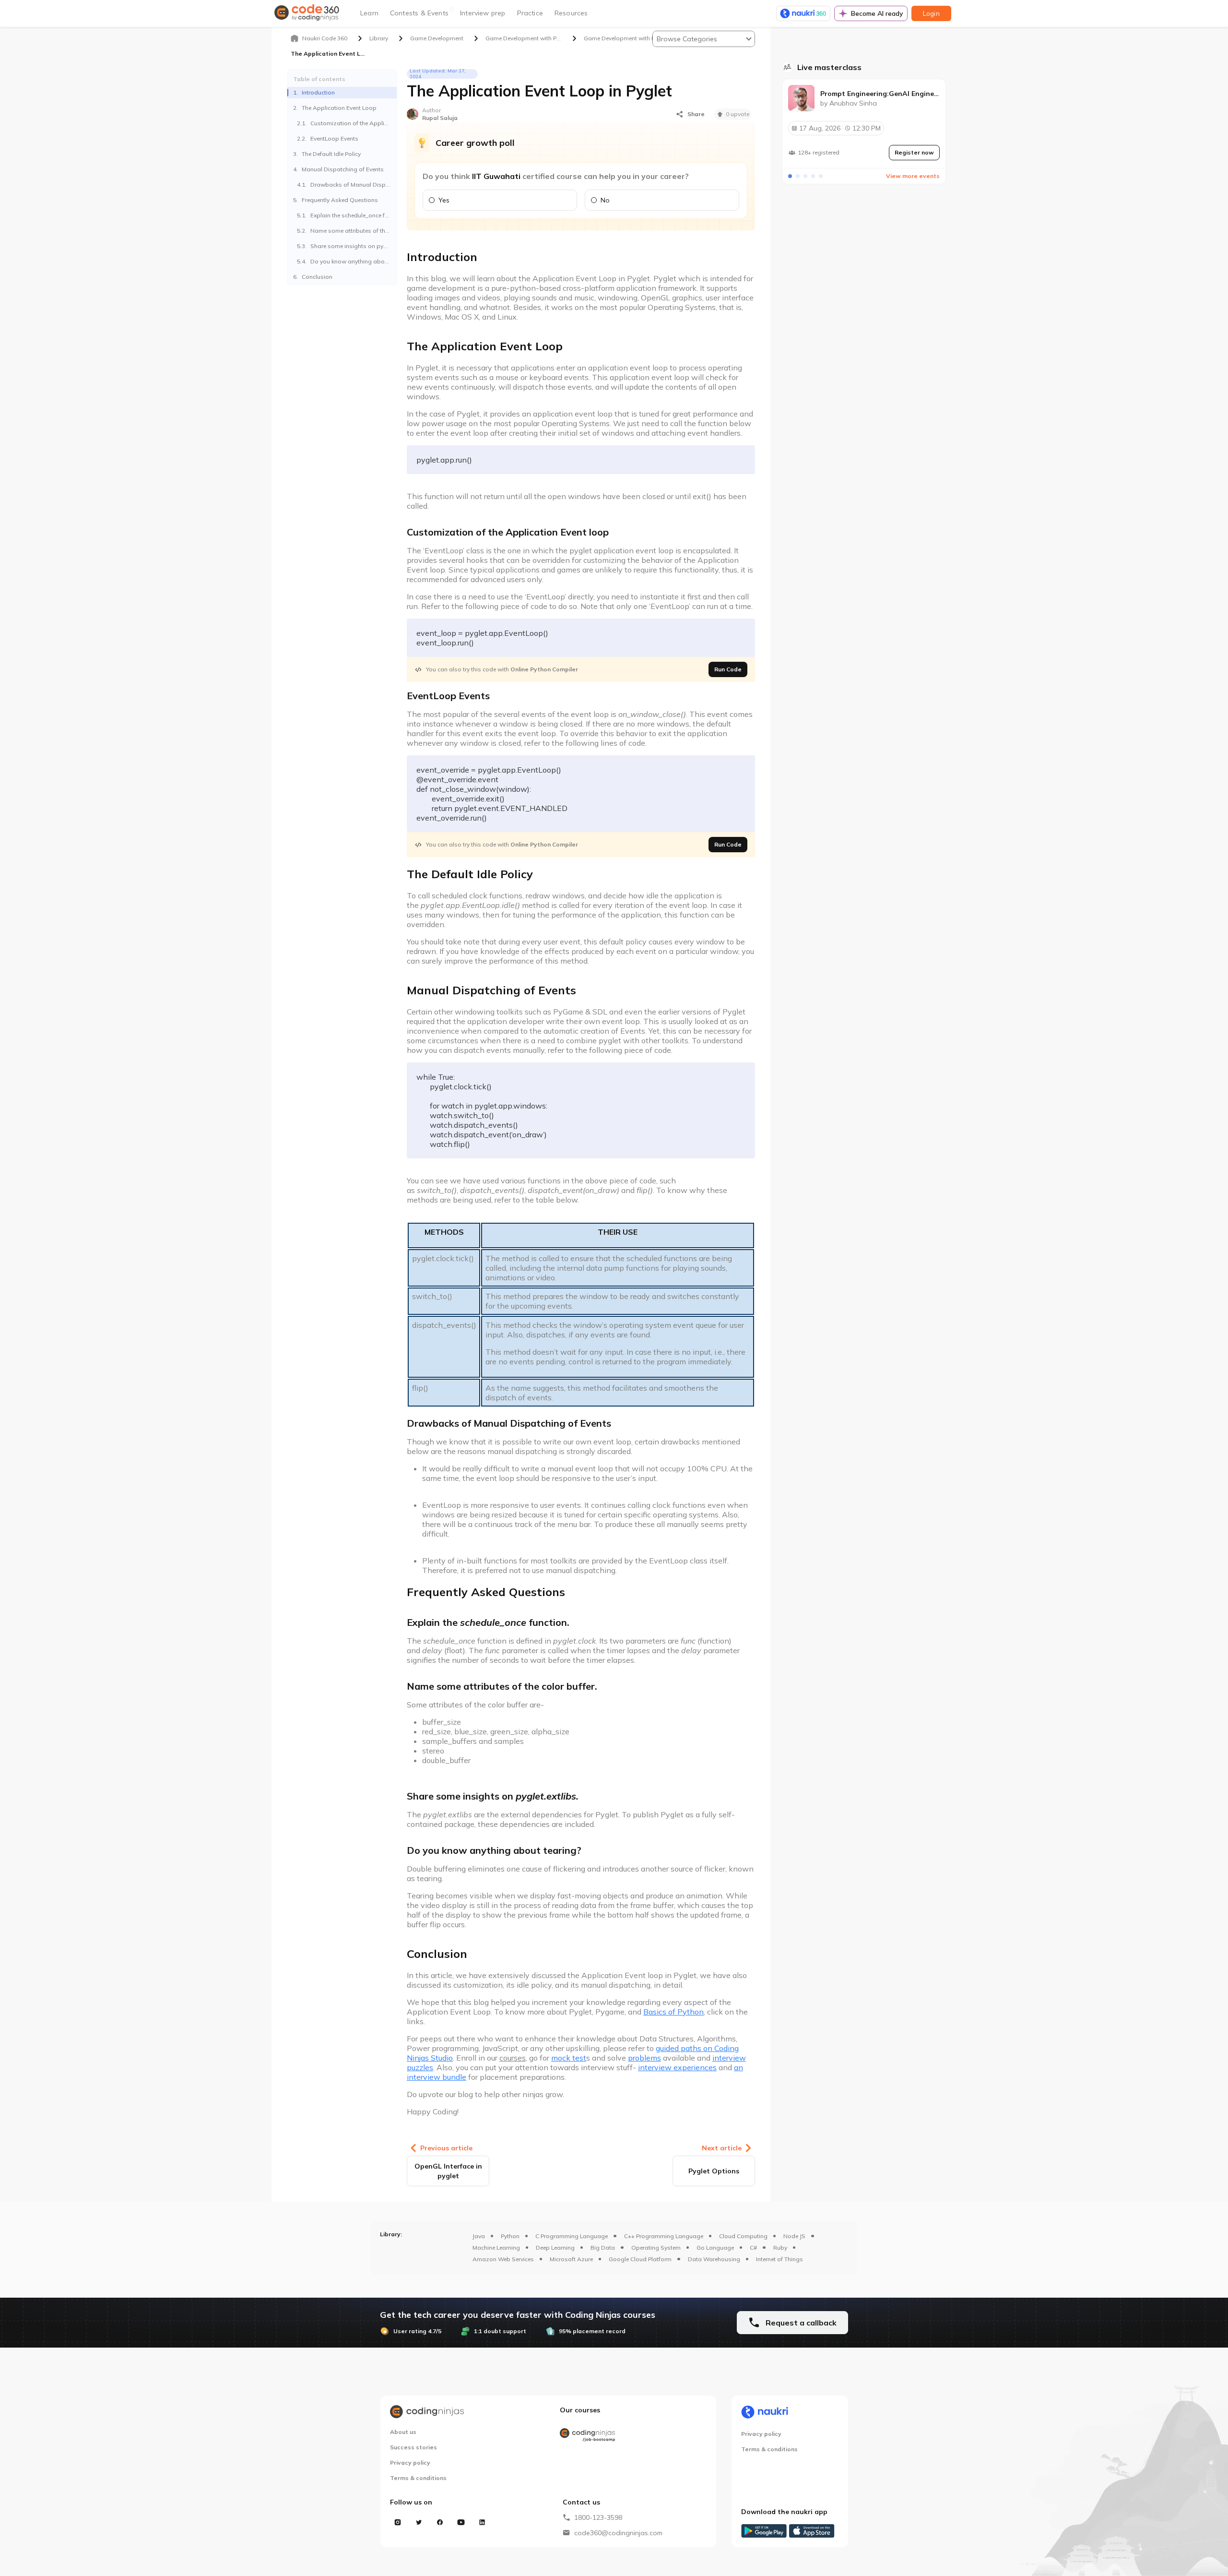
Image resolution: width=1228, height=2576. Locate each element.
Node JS (794, 2236)
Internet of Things (779, 2259)
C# (753, 2248)
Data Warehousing (714, 2259)
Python (510, 2236)
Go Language (715, 2248)
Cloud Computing (743, 2236)
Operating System (656, 2248)
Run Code (728, 669)
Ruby (780, 2248)
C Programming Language (572, 2236)
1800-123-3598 (598, 2517)
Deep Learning (555, 2248)
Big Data (603, 2248)
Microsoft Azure (571, 2259)
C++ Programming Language (664, 2236)
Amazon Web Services (503, 2259)
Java (479, 2236)
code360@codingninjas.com (618, 2533)
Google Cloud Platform (640, 2259)
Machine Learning (496, 2248)
